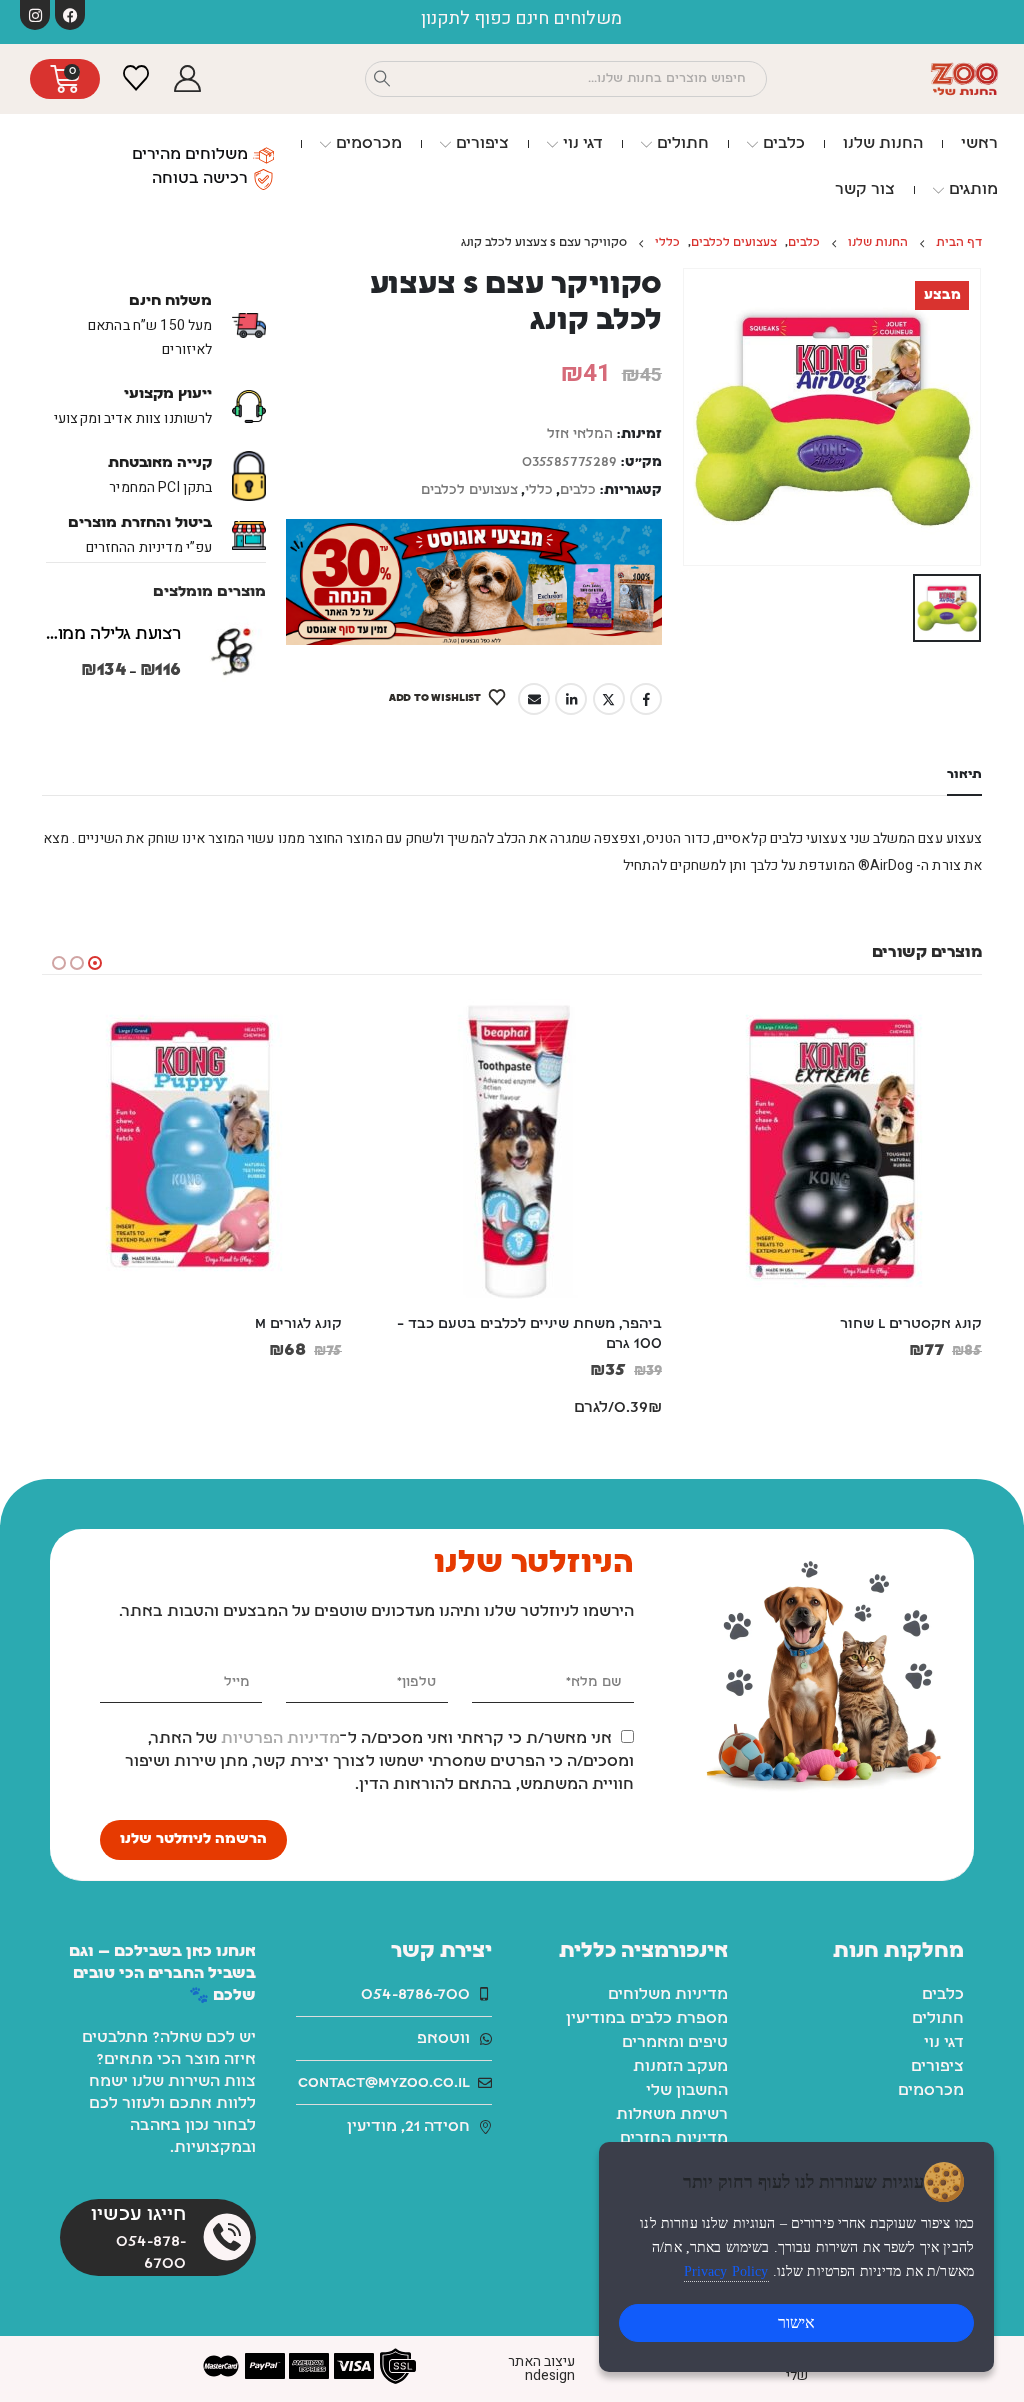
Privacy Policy (726, 2271)
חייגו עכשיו (138, 2215)
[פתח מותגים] (938, 190)
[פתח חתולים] (646, 144)
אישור (796, 2322)
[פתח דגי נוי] (552, 144)
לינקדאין (571, 699)
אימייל (534, 699)
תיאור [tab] (964, 775)
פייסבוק (646, 699)
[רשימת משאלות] (135, 79)
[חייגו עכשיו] (227, 2237)
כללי (539, 490)
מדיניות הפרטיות (280, 1739)
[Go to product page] (231, 651)
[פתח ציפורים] (445, 144)
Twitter (609, 699)
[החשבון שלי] (187, 79)
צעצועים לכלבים (469, 490)
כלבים (578, 490)
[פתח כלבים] (752, 144)
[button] (95, 963)
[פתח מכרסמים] (325, 144)
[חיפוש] (382, 79)
